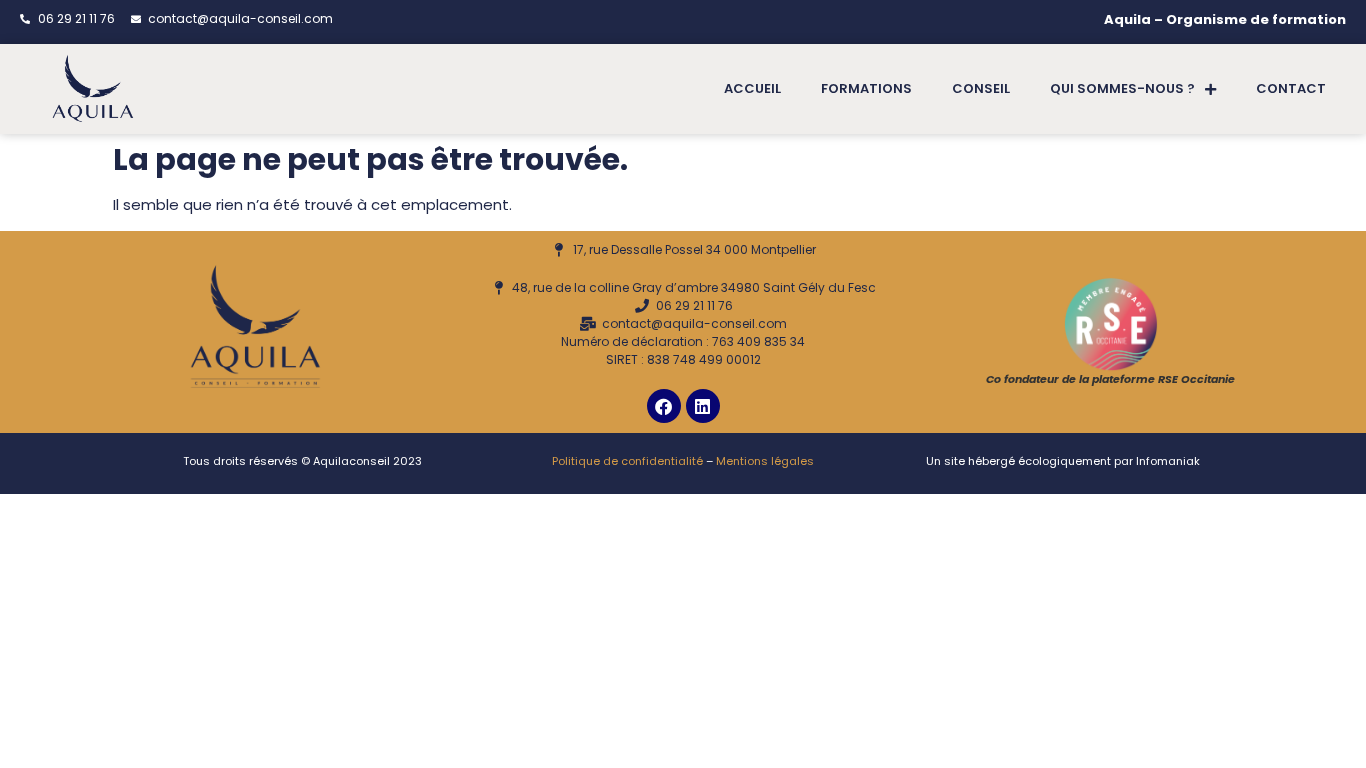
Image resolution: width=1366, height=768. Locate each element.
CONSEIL (981, 88)
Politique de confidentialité (627, 461)
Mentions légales (765, 461)
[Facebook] (664, 406)
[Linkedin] (703, 406)
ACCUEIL (752, 88)
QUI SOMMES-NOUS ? (1122, 88)
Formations (866, 88)
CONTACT (1291, 88)
